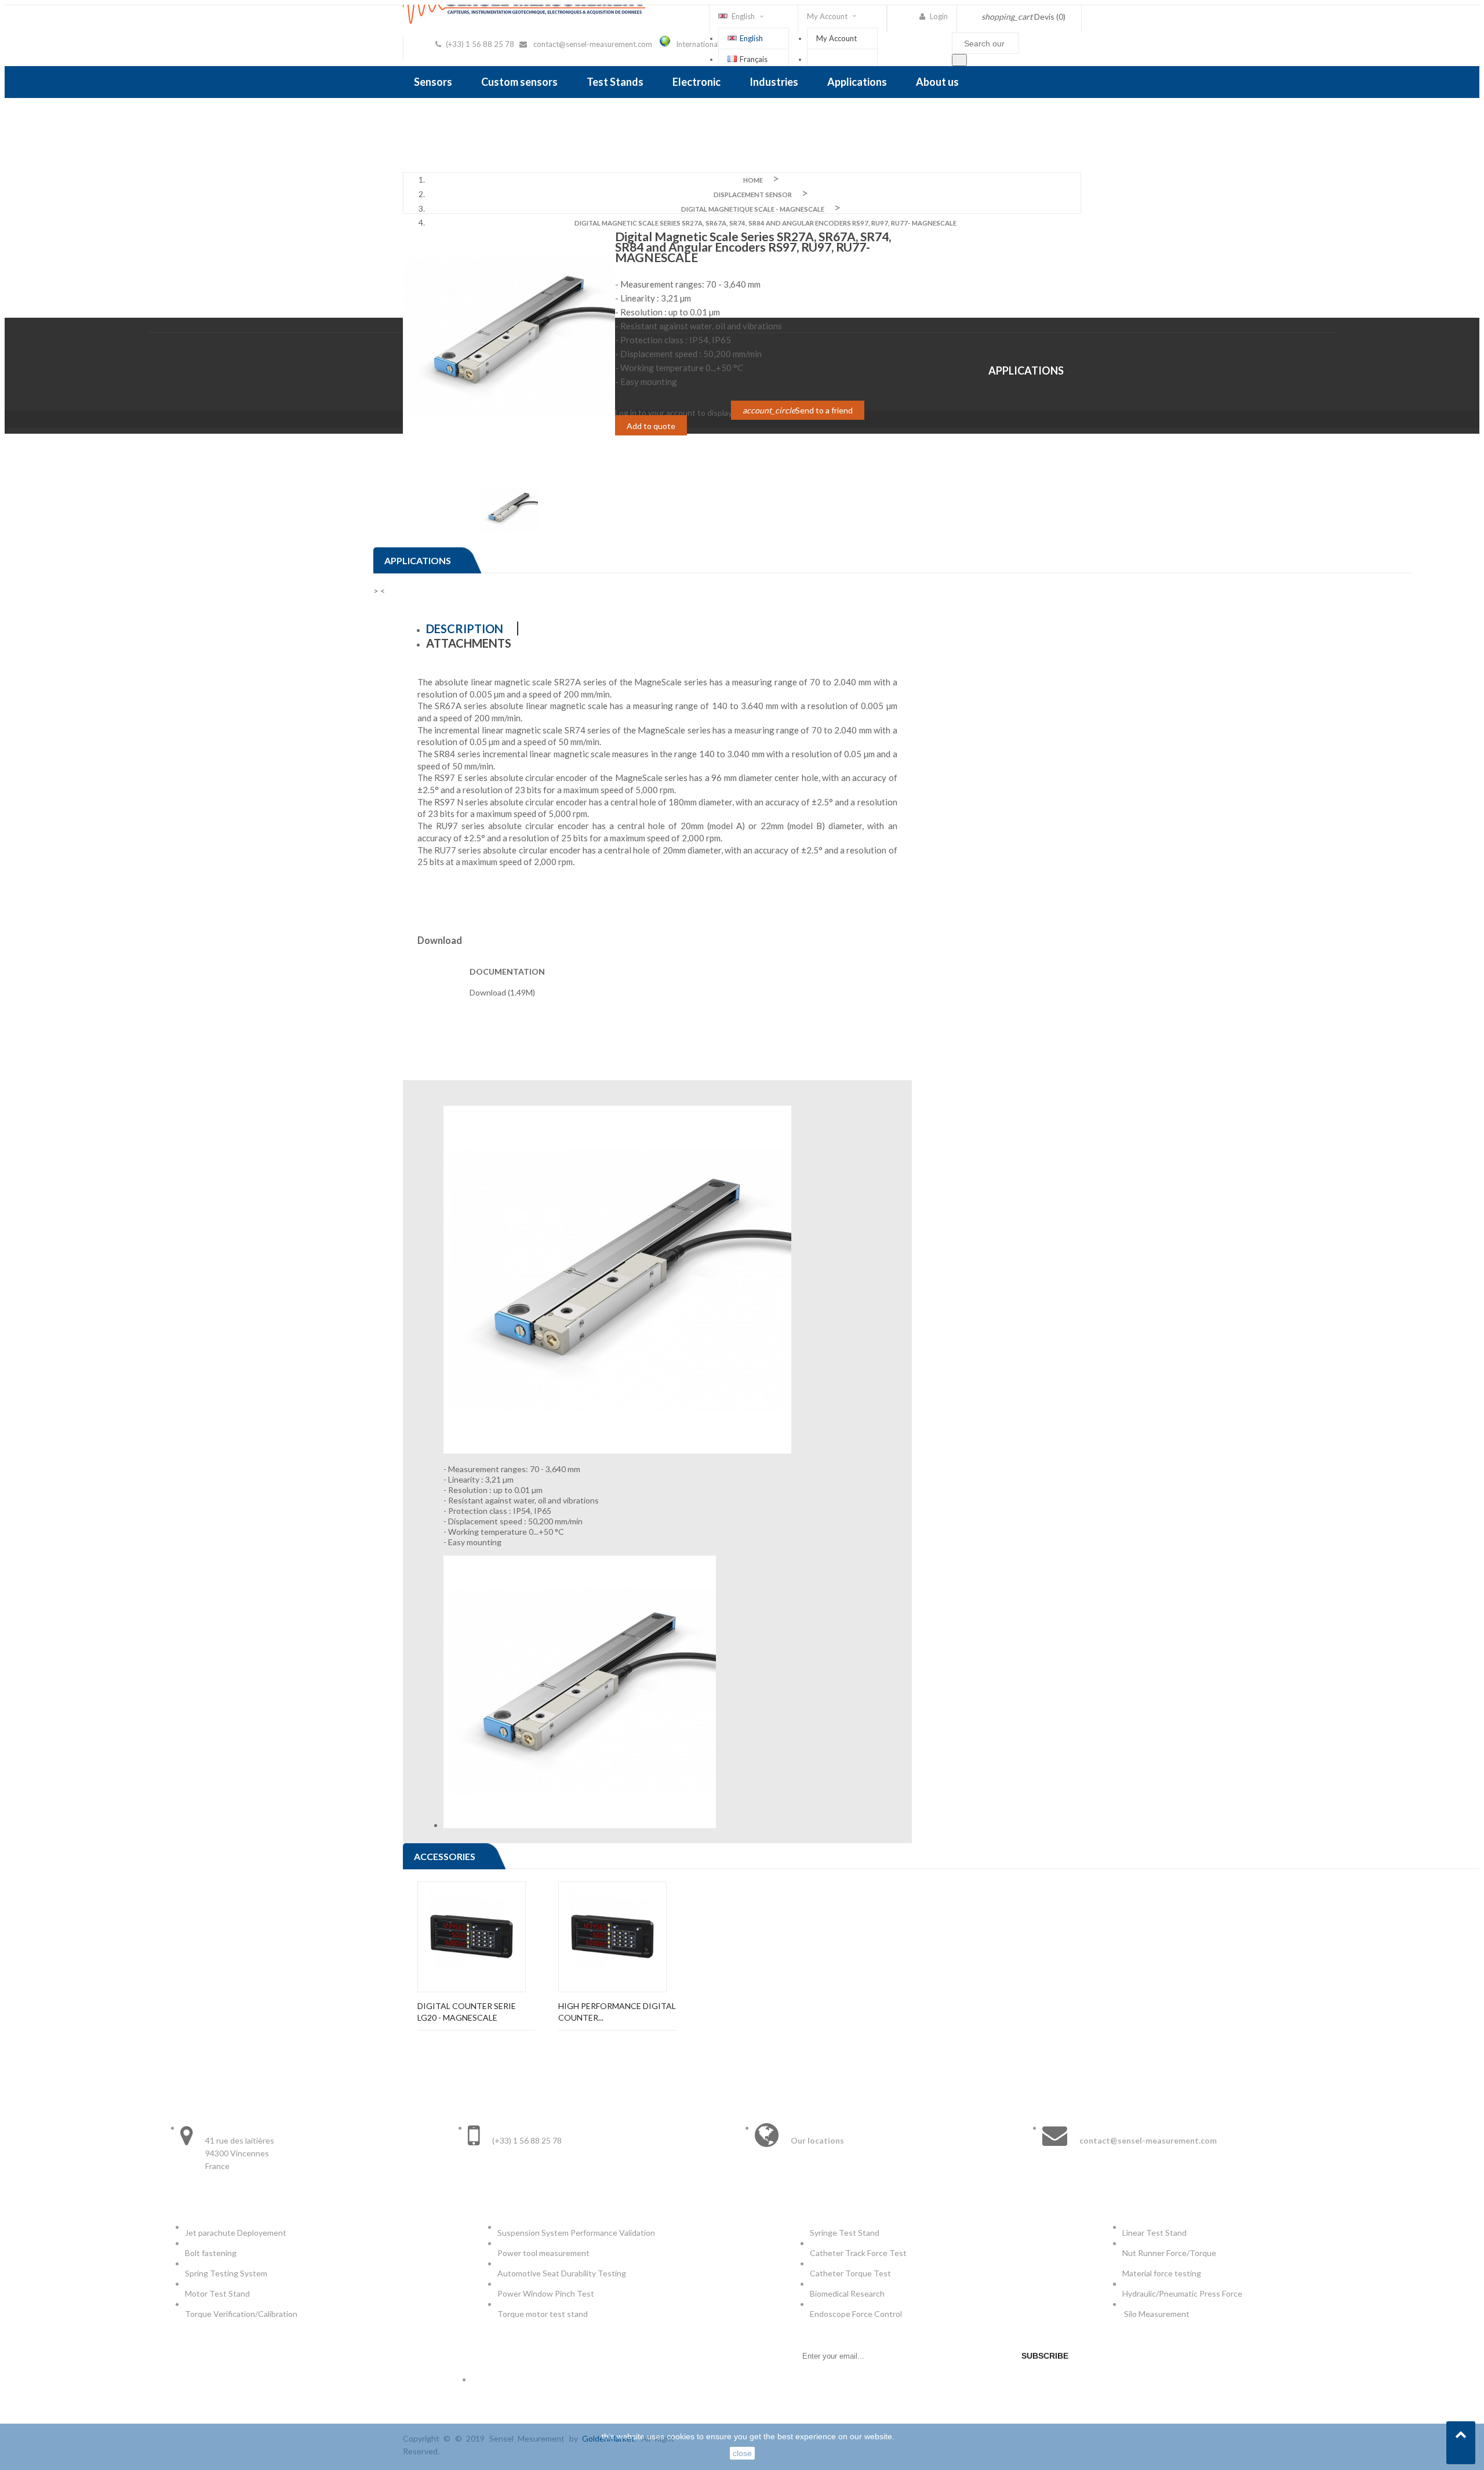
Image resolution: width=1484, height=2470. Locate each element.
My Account (836, 38)
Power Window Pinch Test (548, 2293)
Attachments (469, 643)
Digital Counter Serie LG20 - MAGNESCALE (467, 2012)
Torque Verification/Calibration (241, 2314)
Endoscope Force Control (856, 2314)
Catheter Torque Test (850, 2273)
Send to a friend (798, 410)
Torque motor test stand (543, 2314)
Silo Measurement (1158, 2314)
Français (754, 59)
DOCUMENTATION (507, 971)
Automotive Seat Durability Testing (562, 2273)
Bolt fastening (212, 2253)
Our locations (817, 2140)
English (751, 38)
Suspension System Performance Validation (578, 2233)
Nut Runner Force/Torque (1170, 2253)
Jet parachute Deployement (236, 2233)
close (742, 2453)
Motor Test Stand (217, 2293)
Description (465, 629)
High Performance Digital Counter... (617, 2012)
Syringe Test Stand (845, 2233)
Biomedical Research (847, 2293)
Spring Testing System (226, 2273)
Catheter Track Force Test (859, 2253)
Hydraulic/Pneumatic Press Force (1183, 2293)
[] (959, 60)
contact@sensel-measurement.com (593, 44)
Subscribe (1045, 2356)
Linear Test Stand (1154, 2233)
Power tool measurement (544, 2253)
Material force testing (1162, 2273)
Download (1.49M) (502, 992)
